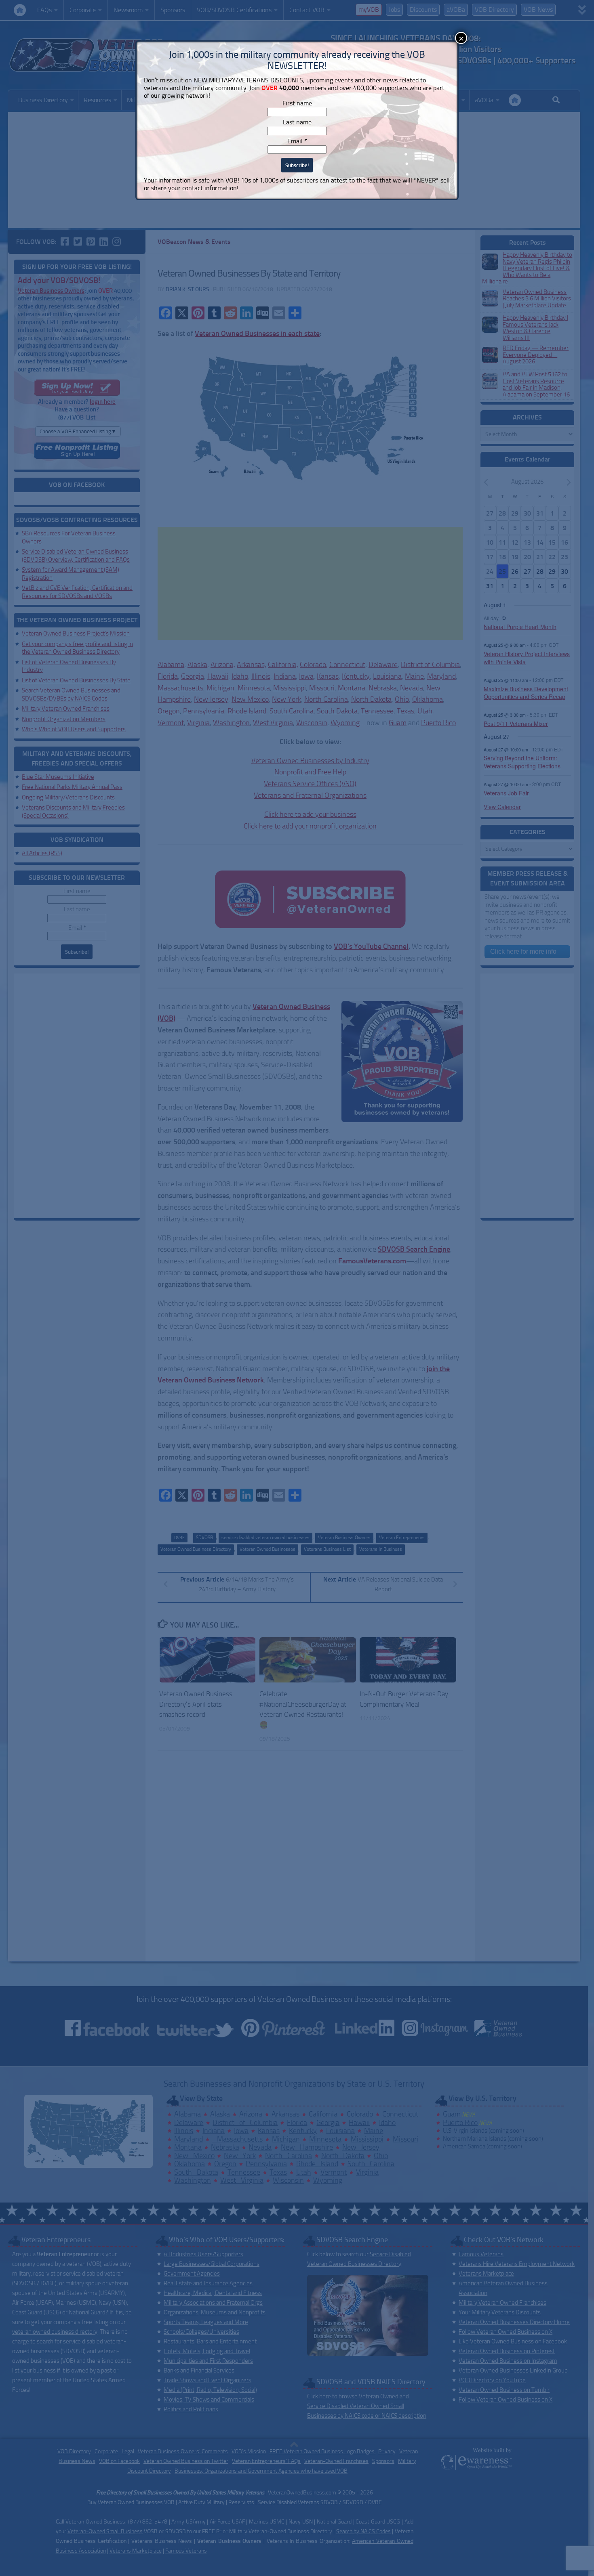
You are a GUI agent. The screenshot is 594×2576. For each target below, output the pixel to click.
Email (297, 141)
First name (297, 103)
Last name (297, 122)
